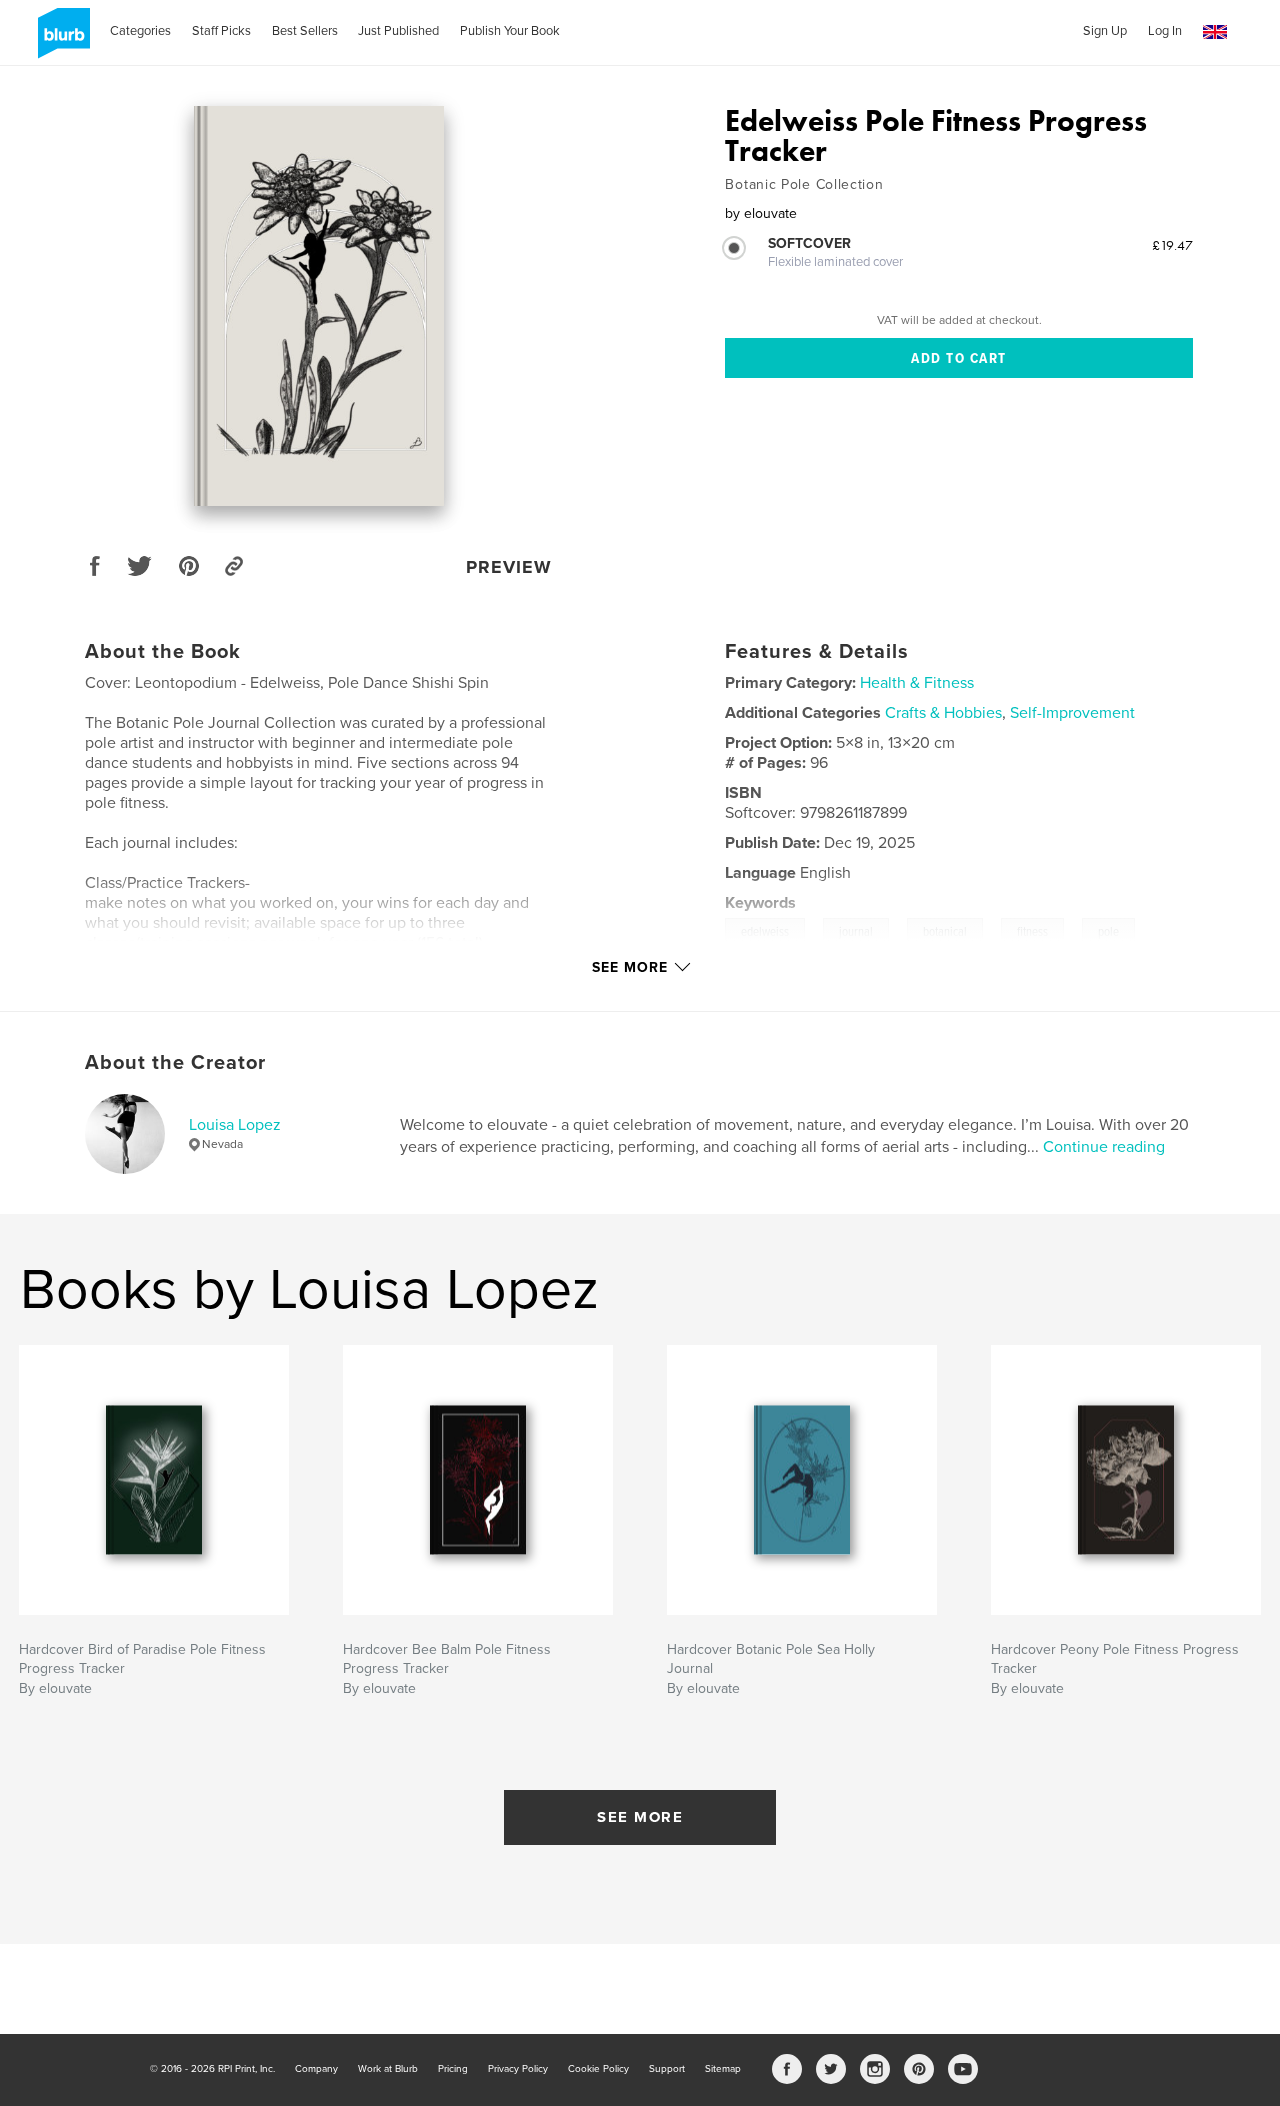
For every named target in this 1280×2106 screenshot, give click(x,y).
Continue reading (1104, 1147)
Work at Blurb (388, 2069)
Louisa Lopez (235, 1125)
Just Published (398, 31)
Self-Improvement (1072, 713)
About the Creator (175, 1063)
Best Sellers (305, 31)
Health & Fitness (917, 683)
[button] (1215, 32)
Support (667, 2069)
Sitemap (723, 2069)
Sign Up (1105, 31)
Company (316, 2069)
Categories (140, 31)
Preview (509, 567)
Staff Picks (221, 31)
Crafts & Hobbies (943, 713)
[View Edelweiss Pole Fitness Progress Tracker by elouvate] (319, 306)
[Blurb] (60, 41)
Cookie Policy (598, 2069)
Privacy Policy (518, 2069)
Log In (1165, 31)
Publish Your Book (510, 31)
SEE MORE (640, 1817)
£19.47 (1172, 245)
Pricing (453, 2069)
